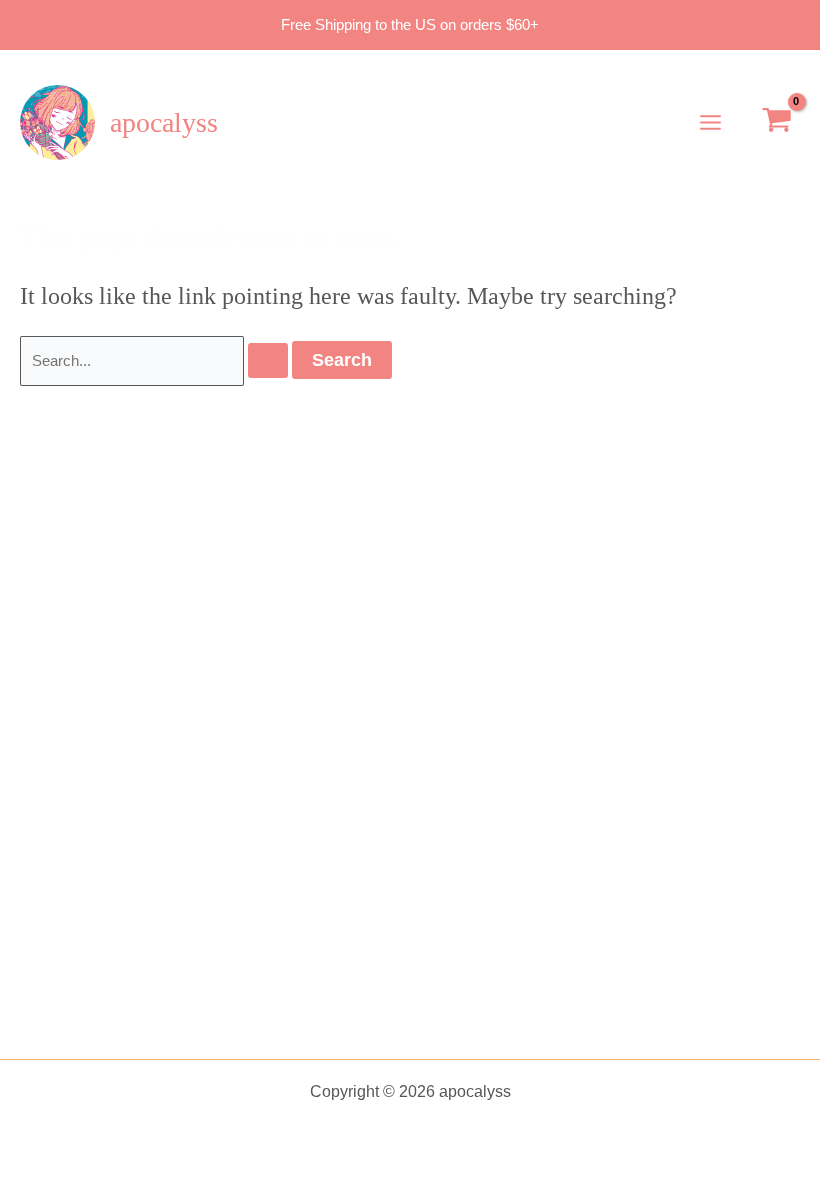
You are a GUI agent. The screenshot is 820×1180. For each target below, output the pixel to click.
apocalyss (164, 122)
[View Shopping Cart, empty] (777, 122)
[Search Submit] (268, 360)
